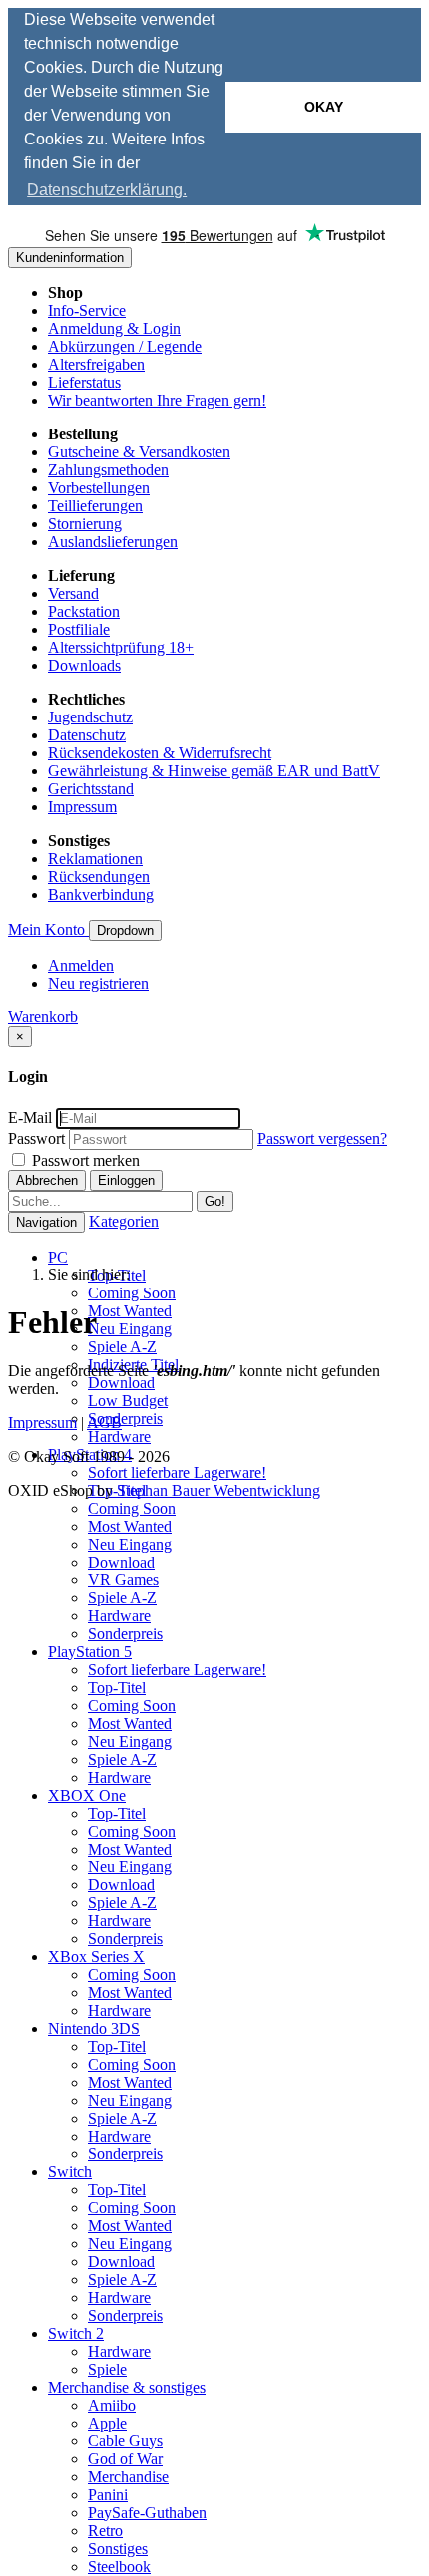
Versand (73, 593)
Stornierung (85, 524)
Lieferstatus (84, 382)
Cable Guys (125, 2441)
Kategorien (124, 1221)
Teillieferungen (95, 506)
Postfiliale (79, 629)
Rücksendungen (99, 876)
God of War (125, 2459)
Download (121, 1383)
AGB (104, 1423)
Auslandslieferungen (113, 542)
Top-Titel (117, 1688)
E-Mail (30, 1118)
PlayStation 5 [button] (90, 1652)
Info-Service (87, 310)
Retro (105, 2531)
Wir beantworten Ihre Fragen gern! (157, 400)
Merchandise (128, 2477)
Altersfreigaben (96, 364)
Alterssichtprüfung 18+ (121, 647)
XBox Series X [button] (96, 1957)
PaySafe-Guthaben (147, 2513)
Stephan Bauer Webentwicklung (218, 1490)
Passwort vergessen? (322, 1139)
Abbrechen (47, 1180)
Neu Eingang (130, 1329)
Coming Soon (132, 1293)
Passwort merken (84, 1160)
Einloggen (126, 1180)
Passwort (36, 1139)
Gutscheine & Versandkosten (139, 452)
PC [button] (58, 1257)
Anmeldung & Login (114, 328)
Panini (108, 2495)
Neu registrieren (98, 983)
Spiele (107, 2369)
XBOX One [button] (87, 1795)
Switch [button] (70, 2172)
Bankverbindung (101, 894)
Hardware (119, 1436)
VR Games (123, 1580)
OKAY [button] (324, 107)
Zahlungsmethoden (108, 470)
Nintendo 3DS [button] (94, 2028)
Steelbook (119, 2567)
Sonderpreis (125, 1419)
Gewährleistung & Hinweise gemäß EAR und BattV (214, 771)
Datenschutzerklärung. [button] (107, 190)
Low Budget (128, 1401)
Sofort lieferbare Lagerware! (177, 1472)
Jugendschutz (90, 717)
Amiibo (112, 2405)
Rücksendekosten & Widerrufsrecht (160, 753)
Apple (107, 2423)
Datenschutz (87, 735)
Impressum (82, 807)
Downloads (84, 665)
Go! (215, 1201)
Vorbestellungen (99, 488)
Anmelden (81, 965)
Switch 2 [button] (76, 2333)
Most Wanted (130, 1311)
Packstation (84, 611)
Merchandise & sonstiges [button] (127, 2387)
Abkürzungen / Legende (125, 346)
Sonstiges (118, 2549)
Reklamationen (95, 859)
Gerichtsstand (91, 789)
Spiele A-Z (122, 1347)
